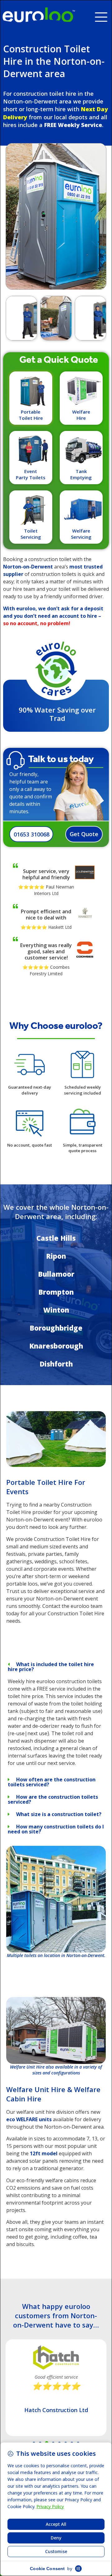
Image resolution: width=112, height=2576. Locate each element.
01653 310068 (32, 834)
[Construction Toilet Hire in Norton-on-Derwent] (56, 1465)
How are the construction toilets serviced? (53, 1799)
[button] (103, 15)
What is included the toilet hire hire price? (51, 1667)
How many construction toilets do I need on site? (56, 1829)
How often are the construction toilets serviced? (52, 1782)
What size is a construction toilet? (59, 1814)
